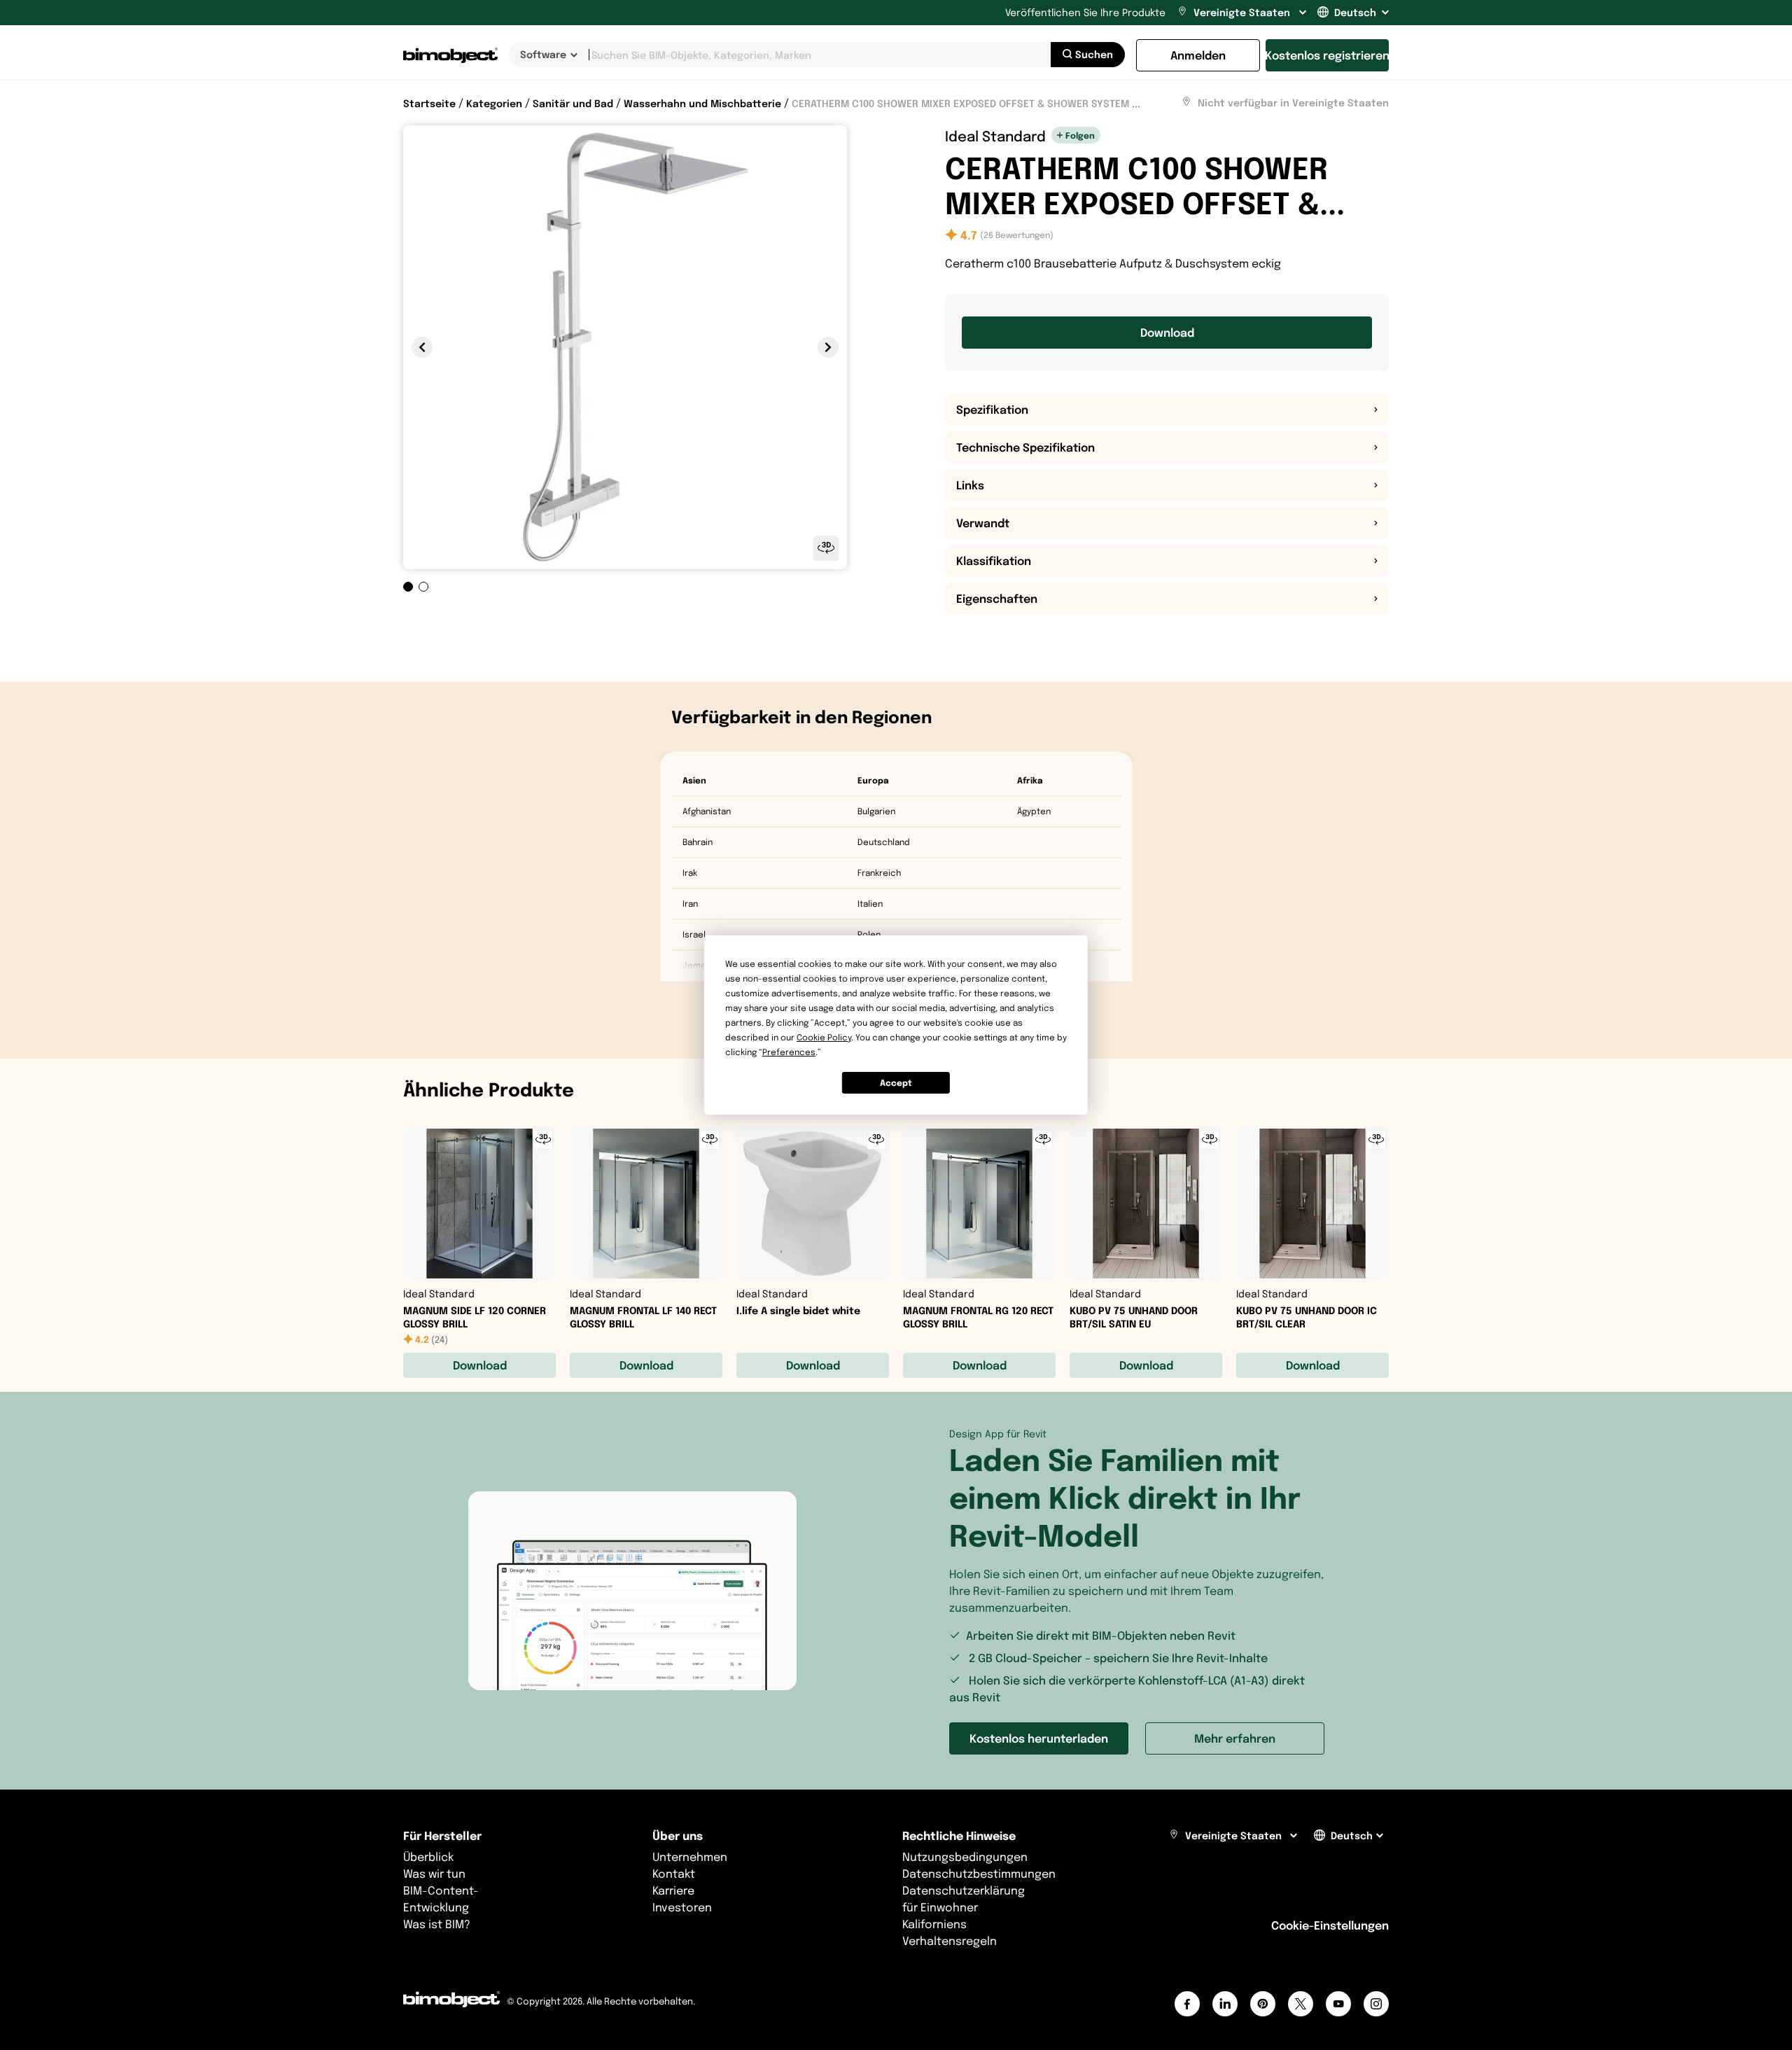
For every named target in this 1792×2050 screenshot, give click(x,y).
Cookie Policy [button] (824, 1037)
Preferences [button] (789, 1052)
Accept (896, 1083)
